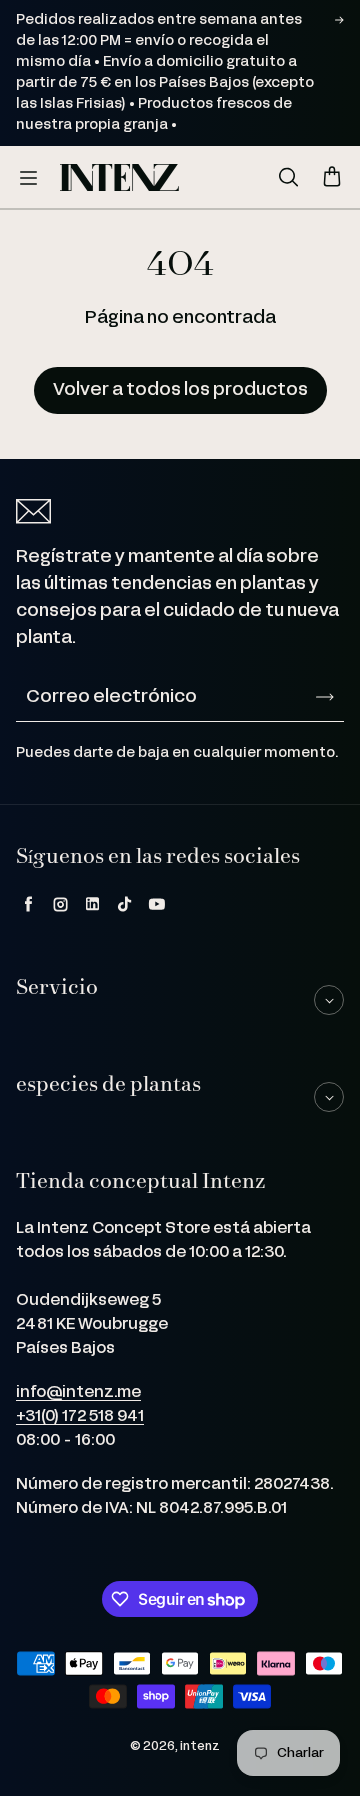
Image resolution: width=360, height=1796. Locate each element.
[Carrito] (332, 178)
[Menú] (28, 178)
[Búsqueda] (288, 178)
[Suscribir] (325, 697)
